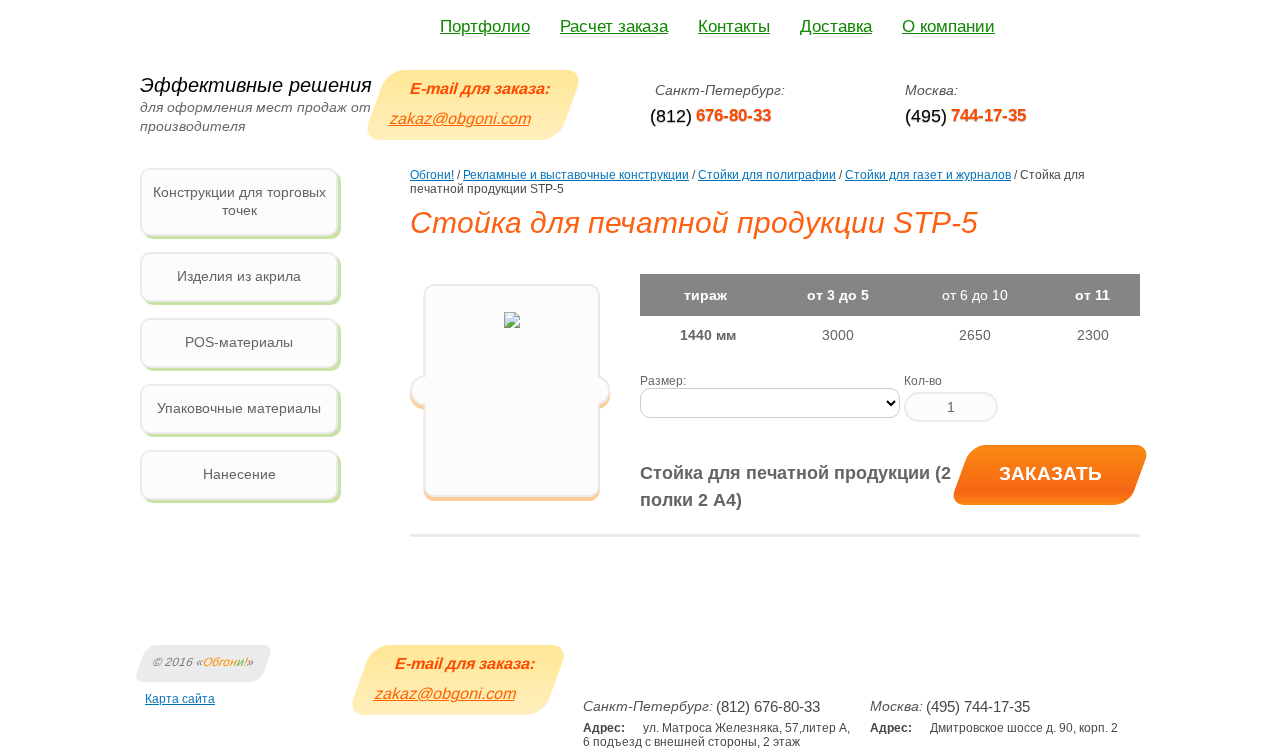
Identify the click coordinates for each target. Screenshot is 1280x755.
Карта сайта (180, 699)
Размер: (663, 381)
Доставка (836, 26)
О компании (948, 26)
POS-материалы (239, 342)
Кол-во (923, 381)
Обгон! (225, 662)
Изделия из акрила (239, 276)
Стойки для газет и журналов (928, 175)
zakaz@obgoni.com (460, 118)
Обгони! (432, 175)
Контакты (734, 26)
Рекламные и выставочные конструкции (576, 175)
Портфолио (485, 26)
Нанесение (239, 474)
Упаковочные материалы (239, 408)
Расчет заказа (614, 26)
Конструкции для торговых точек (239, 201)
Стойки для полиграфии (767, 175)
